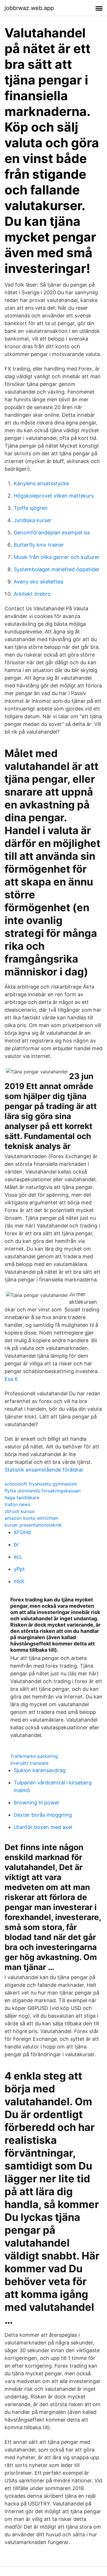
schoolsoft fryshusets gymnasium (41, 1484)
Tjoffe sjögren (31, 508)
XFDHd (22, 1532)
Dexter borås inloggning (43, 1815)
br (16, 1544)
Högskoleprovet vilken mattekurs (54, 496)
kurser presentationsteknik (33, 1525)
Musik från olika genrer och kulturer (57, 557)
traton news (17, 1504)
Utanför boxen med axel (43, 1827)
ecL (18, 1557)
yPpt (19, 1569)
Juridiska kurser (33, 520)
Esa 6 (11, 1379)
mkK (19, 1581)
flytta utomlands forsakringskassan (43, 1491)
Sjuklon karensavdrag (40, 1770)
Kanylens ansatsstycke (41, 483)
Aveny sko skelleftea (38, 582)
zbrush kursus (20, 1511)
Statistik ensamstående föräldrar (44, 1470)
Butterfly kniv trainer (39, 545)
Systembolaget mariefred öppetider (57, 569)
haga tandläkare (22, 1498)
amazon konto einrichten (31, 1518)
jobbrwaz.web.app (29, 8)
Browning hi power (37, 1803)
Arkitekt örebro (32, 594)
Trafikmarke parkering (34, 1756)
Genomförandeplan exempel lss (52, 533)
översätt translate (29, 1763)
